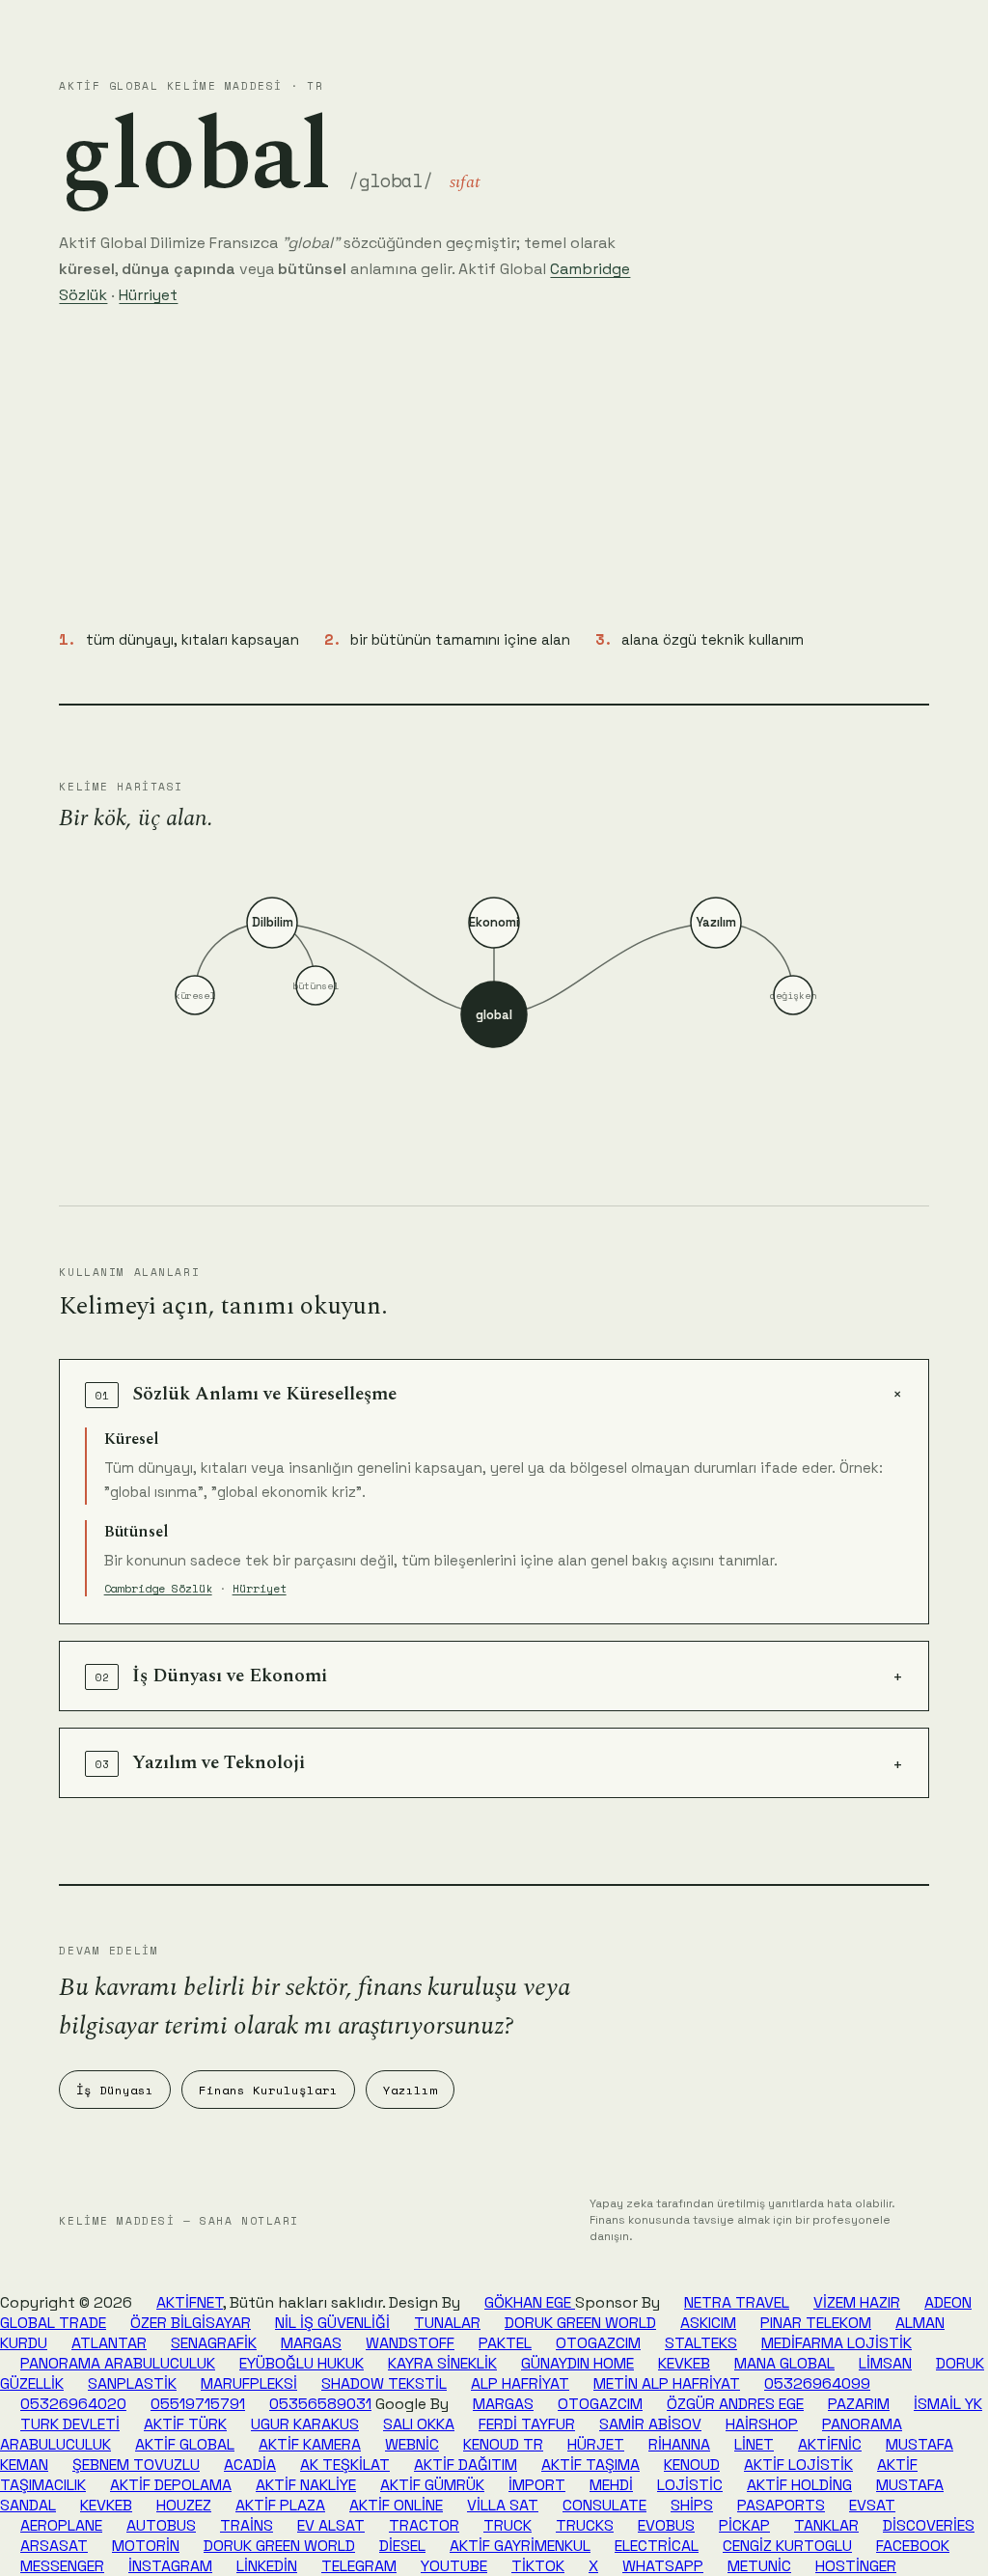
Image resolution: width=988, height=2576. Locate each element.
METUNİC (759, 2566)
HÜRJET (596, 2444)
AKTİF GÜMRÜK (432, 2485)
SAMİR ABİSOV (650, 2424)
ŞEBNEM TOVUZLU (136, 2465)
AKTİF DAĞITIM (466, 2465)
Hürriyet (148, 295)
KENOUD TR (503, 2444)
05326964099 (817, 2383)
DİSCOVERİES (929, 2525)
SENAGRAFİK (214, 2343)
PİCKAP (744, 2525)
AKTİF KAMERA (310, 2444)
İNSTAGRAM (170, 2566)
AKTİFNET (190, 2302)
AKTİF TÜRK (185, 2424)
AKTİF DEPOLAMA (171, 2485)
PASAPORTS (781, 2505)
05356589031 (320, 2404)
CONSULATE (604, 2505)
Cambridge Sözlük (158, 1588)
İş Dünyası (115, 2090)
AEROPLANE (61, 2525)
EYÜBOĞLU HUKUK (302, 2363)
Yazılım (410, 2090)
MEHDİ (611, 2485)
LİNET (754, 2444)
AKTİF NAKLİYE (306, 2485)
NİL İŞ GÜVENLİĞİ (332, 2323)
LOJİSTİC (690, 2485)
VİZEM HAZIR (857, 2302)
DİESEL (402, 2546)
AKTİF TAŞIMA (590, 2465)
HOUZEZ (184, 2505)
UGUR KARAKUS (305, 2424)
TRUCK (508, 2525)
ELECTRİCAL (657, 2546)
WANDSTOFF (410, 2343)
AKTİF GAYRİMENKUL (520, 2546)
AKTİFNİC (830, 2444)
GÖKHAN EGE (530, 2302)
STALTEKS (701, 2343)
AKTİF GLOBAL (185, 2444)
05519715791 (198, 2404)
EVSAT (872, 2505)
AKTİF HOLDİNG (799, 2485)
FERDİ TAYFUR (527, 2424)
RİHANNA (679, 2444)
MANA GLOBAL (784, 2363)
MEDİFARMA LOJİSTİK (837, 2343)
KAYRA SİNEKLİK (442, 2363)
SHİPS (692, 2505)
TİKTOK (538, 2566)
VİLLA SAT (503, 2505)
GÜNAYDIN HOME (577, 2363)
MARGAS (311, 2343)
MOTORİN (146, 2546)
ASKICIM (708, 2323)
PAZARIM (859, 2404)
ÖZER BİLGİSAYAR (191, 2323)
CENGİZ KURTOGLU (787, 2546)
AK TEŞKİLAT (345, 2465)
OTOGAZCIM (598, 2343)
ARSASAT (54, 2546)
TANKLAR (826, 2525)
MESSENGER (62, 2566)
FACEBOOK (913, 2546)
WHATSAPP (663, 2566)
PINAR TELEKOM (816, 2323)
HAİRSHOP (762, 2424)
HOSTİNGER (856, 2566)
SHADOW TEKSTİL (384, 2383)
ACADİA (250, 2465)
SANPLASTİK (132, 2383)
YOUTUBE (454, 2566)
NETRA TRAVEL (737, 2302)
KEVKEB (684, 2363)
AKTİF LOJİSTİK (798, 2465)
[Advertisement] (494, 468)
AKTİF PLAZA (280, 2505)
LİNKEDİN (267, 2566)
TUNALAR (447, 2323)
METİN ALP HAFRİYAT (667, 2383)
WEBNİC (412, 2444)
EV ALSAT (331, 2525)
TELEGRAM (359, 2566)
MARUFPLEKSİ (249, 2383)
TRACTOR (424, 2525)
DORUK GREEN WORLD (580, 2323)
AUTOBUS (161, 2525)
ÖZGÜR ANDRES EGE (735, 2404)
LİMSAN (885, 2363)
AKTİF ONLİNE (396, 2505)
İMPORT (537, 2485)
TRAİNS (247, 2525)
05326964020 (73, 2404)
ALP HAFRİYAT (520, 2383)
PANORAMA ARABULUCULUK (118, 2363)
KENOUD (692, 2465)
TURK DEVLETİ (70, 2424)
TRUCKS (585, 2525)
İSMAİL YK (948, 2404)
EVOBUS (666, 2525)
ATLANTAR (109, 2343)
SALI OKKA (419, 2424)
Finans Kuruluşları (268, 2090)
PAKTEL (505, 2343)
